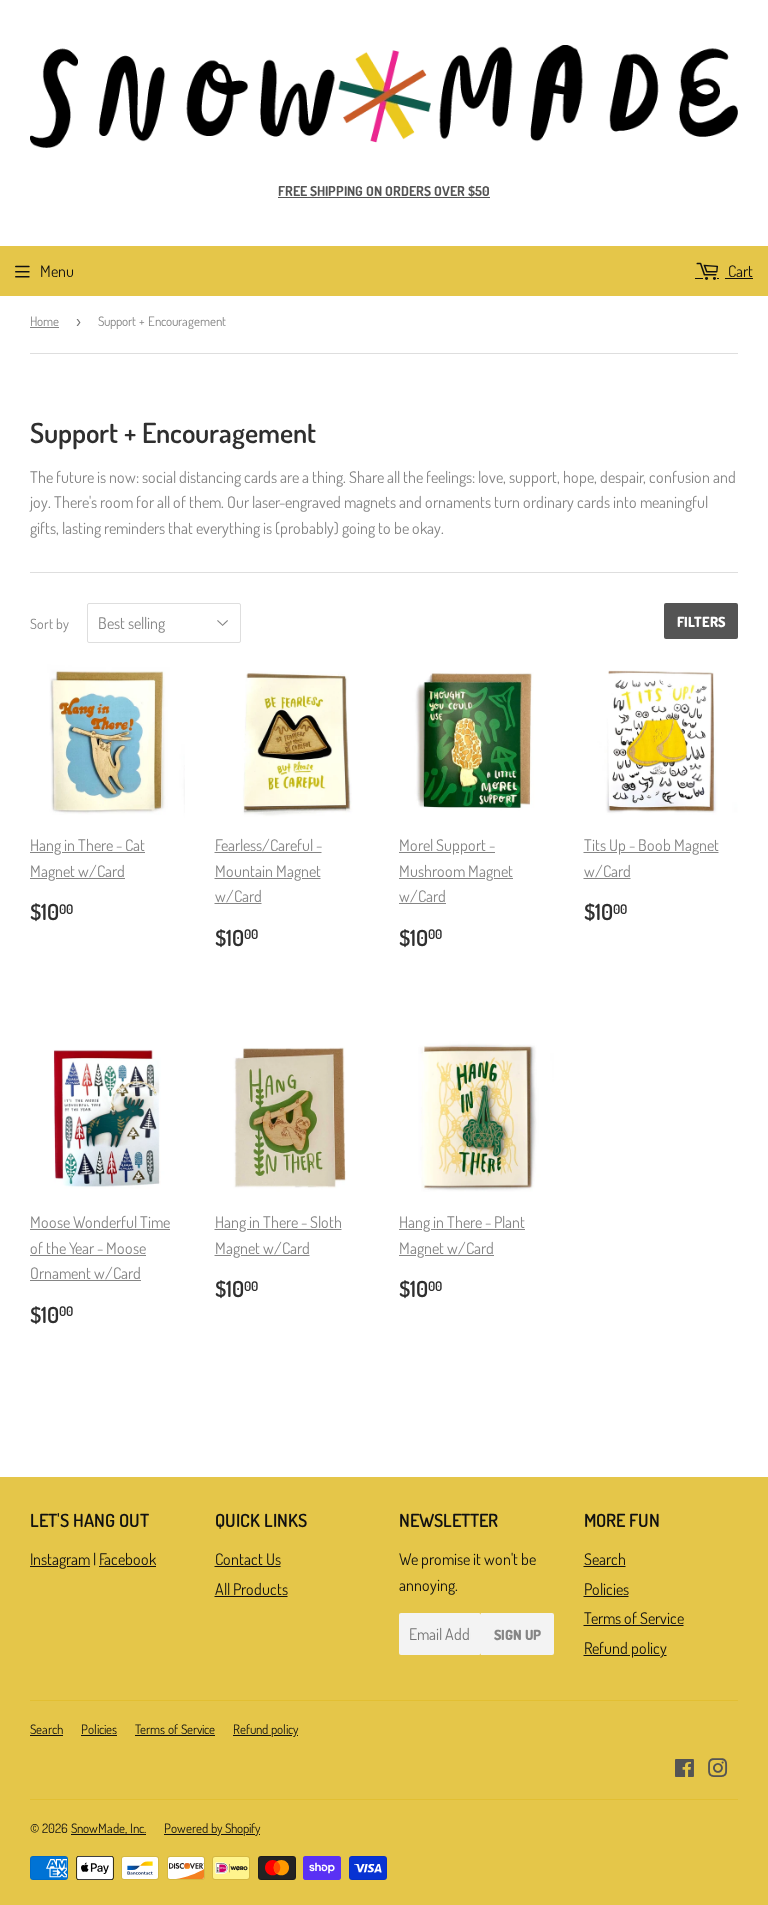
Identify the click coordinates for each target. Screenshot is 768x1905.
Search (605, 1559)
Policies (606, 1589)
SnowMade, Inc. (108, 1828)
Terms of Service (634, 1618)
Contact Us (248, 1559)
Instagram (60, 1559)
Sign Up (517, 1634)
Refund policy (625, 1648)
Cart (739, 271)
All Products (251, 1589)
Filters (701, 621)
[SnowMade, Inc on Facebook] (684, 1770)
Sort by (49, 623)
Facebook (127, 1559)
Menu (57, 271)
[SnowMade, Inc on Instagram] (718, 1770)
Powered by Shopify (212, 1828)
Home (44, 321)
